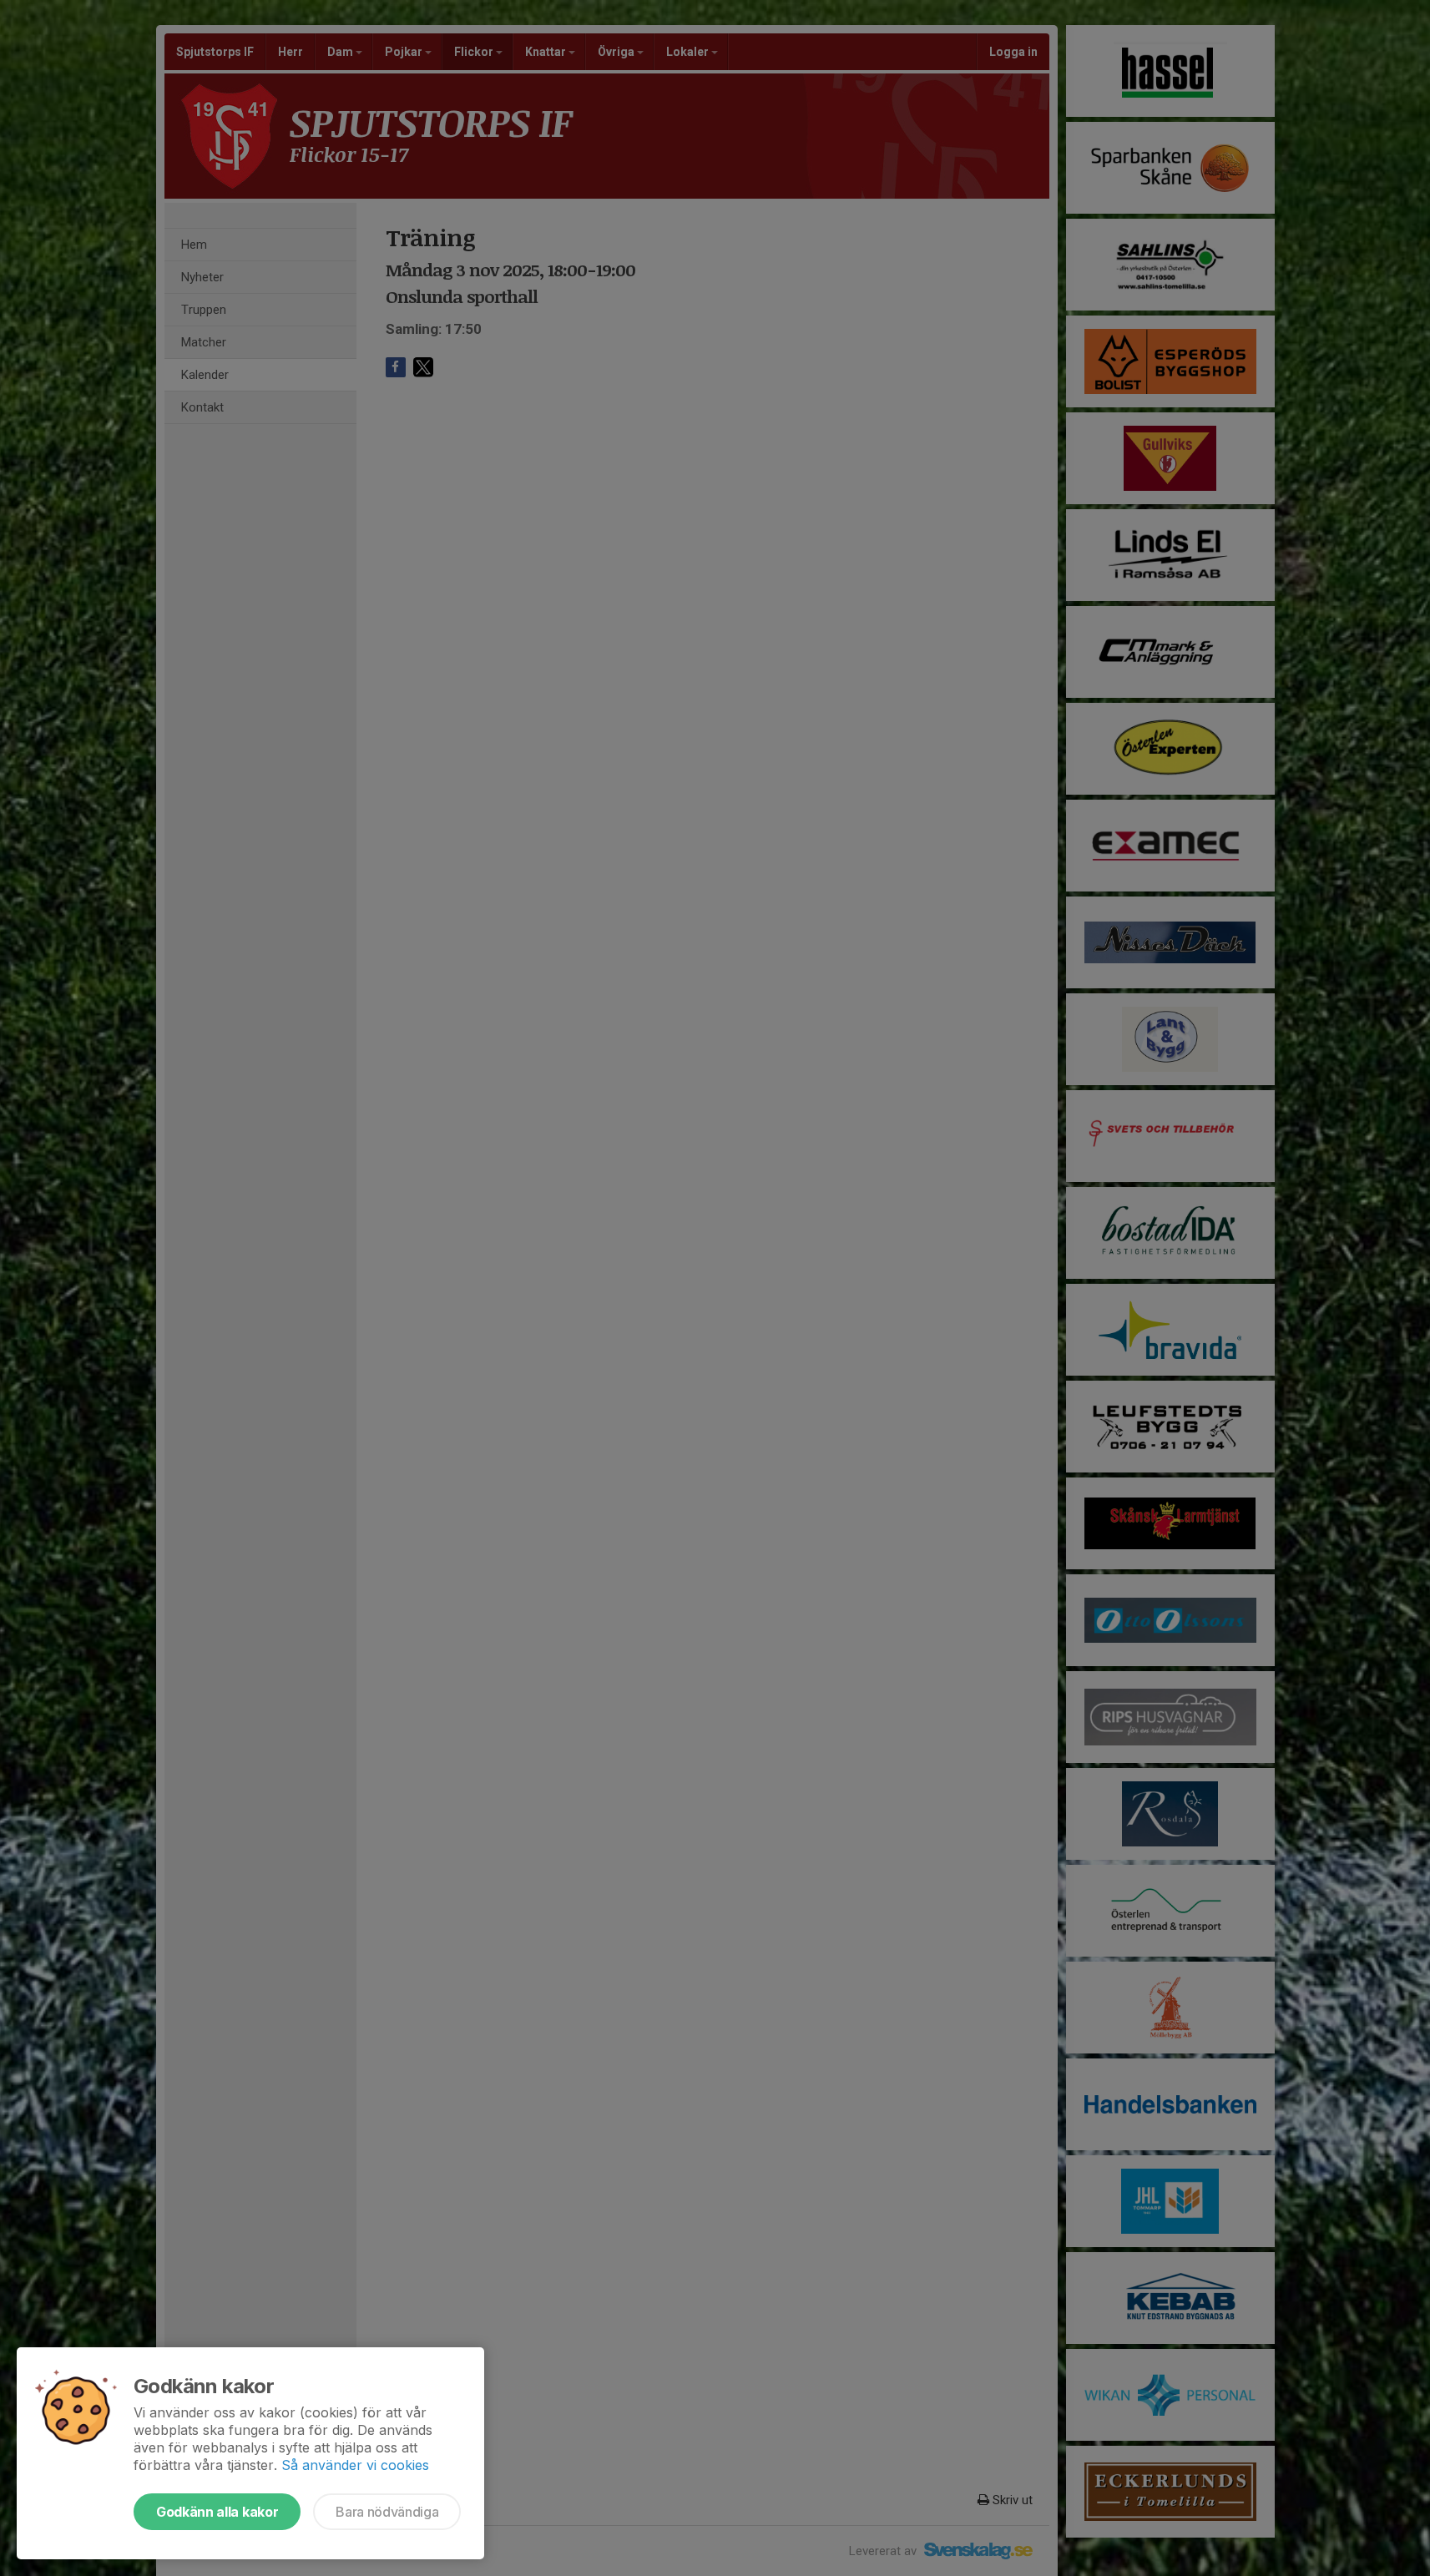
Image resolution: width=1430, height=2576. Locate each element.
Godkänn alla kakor (217, 2512)
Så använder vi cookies (355, 2465)
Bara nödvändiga (387, 2512)
